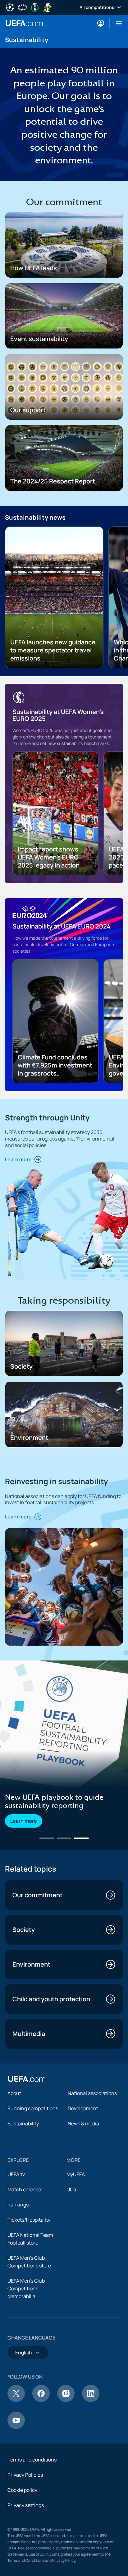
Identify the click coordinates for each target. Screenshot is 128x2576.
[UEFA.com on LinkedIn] (91, 2400)
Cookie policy (22, 2490)
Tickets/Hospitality (29, 2220)
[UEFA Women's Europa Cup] (47, 7)
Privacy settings (26, 2505)
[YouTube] (16, 2427)
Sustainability (23, 2124)
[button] (116, 23)
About (14, 2093)
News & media (83, 2124)
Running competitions (33, 2108)
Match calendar (25, 2189)
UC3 (71, 2189)
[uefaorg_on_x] (16, 2400)
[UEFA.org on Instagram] (66, 2400)
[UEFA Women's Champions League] (22, 7)
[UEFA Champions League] (10, 7)
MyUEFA (76, 2174)
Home (24, 23)
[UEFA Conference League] (35, 7)
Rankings (18, 2205)
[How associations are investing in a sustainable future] (64, 1724)
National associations (92, 2093)
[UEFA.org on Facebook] (41, 2400)
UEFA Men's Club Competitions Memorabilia (26, 2288)
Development (83, 2108)
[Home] (27, 2079)
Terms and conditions (32, 2460)
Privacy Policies (25, 2475)
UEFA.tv (16, 2174)
